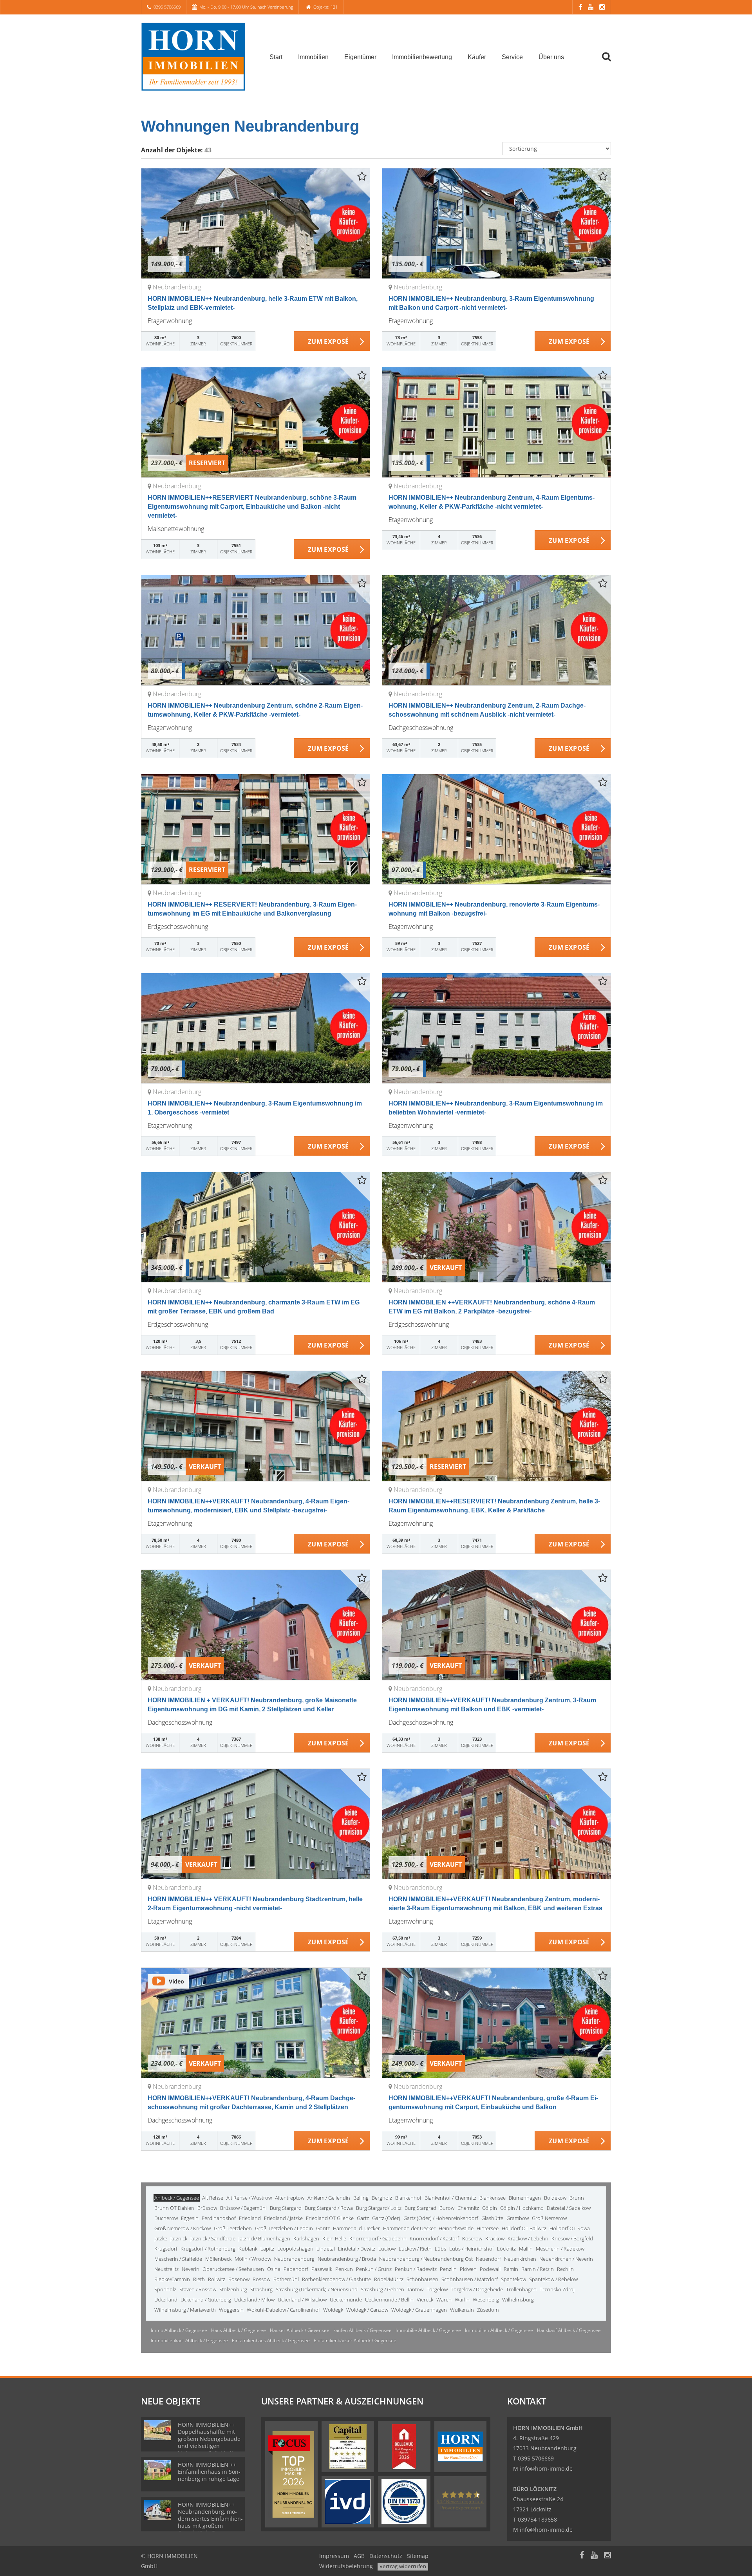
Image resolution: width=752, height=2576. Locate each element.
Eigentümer (360, 57)
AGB (359, 2556)
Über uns (551, 57)
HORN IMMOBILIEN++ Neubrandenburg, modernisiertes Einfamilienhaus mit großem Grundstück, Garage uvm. (210, 2522)
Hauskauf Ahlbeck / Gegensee (569, 2330)
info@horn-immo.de (546, 2469)
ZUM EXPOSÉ (328, 341)
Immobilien (313, 57)
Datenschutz (386, 2556)
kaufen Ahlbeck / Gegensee (362, 2330)
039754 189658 (537, 2519)
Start (276, 57)
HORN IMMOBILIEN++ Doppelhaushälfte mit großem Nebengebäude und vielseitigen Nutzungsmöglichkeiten (209, 2439)
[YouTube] (591, 7)
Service (512, 57)
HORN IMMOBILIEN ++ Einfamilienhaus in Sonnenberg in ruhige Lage (209, 2472)
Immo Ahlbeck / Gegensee (179, 2330)
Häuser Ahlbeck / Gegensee (300, 2330)
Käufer (477, 57)
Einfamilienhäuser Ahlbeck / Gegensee (355, 2340)
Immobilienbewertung (422, 57)
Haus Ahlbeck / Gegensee (239, 2330)
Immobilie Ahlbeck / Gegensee (428, 2330)
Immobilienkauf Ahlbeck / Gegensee (189, 2340)
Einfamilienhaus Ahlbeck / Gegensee (271, 2340)
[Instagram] (602, 7)
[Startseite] (195, 57)
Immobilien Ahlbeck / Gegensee (499, 2330)
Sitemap (418, 2556)
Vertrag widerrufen (403, 2566)
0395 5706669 (167, 7)
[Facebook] (580, 7)
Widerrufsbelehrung (346, 2566)
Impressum (334, 2556)
